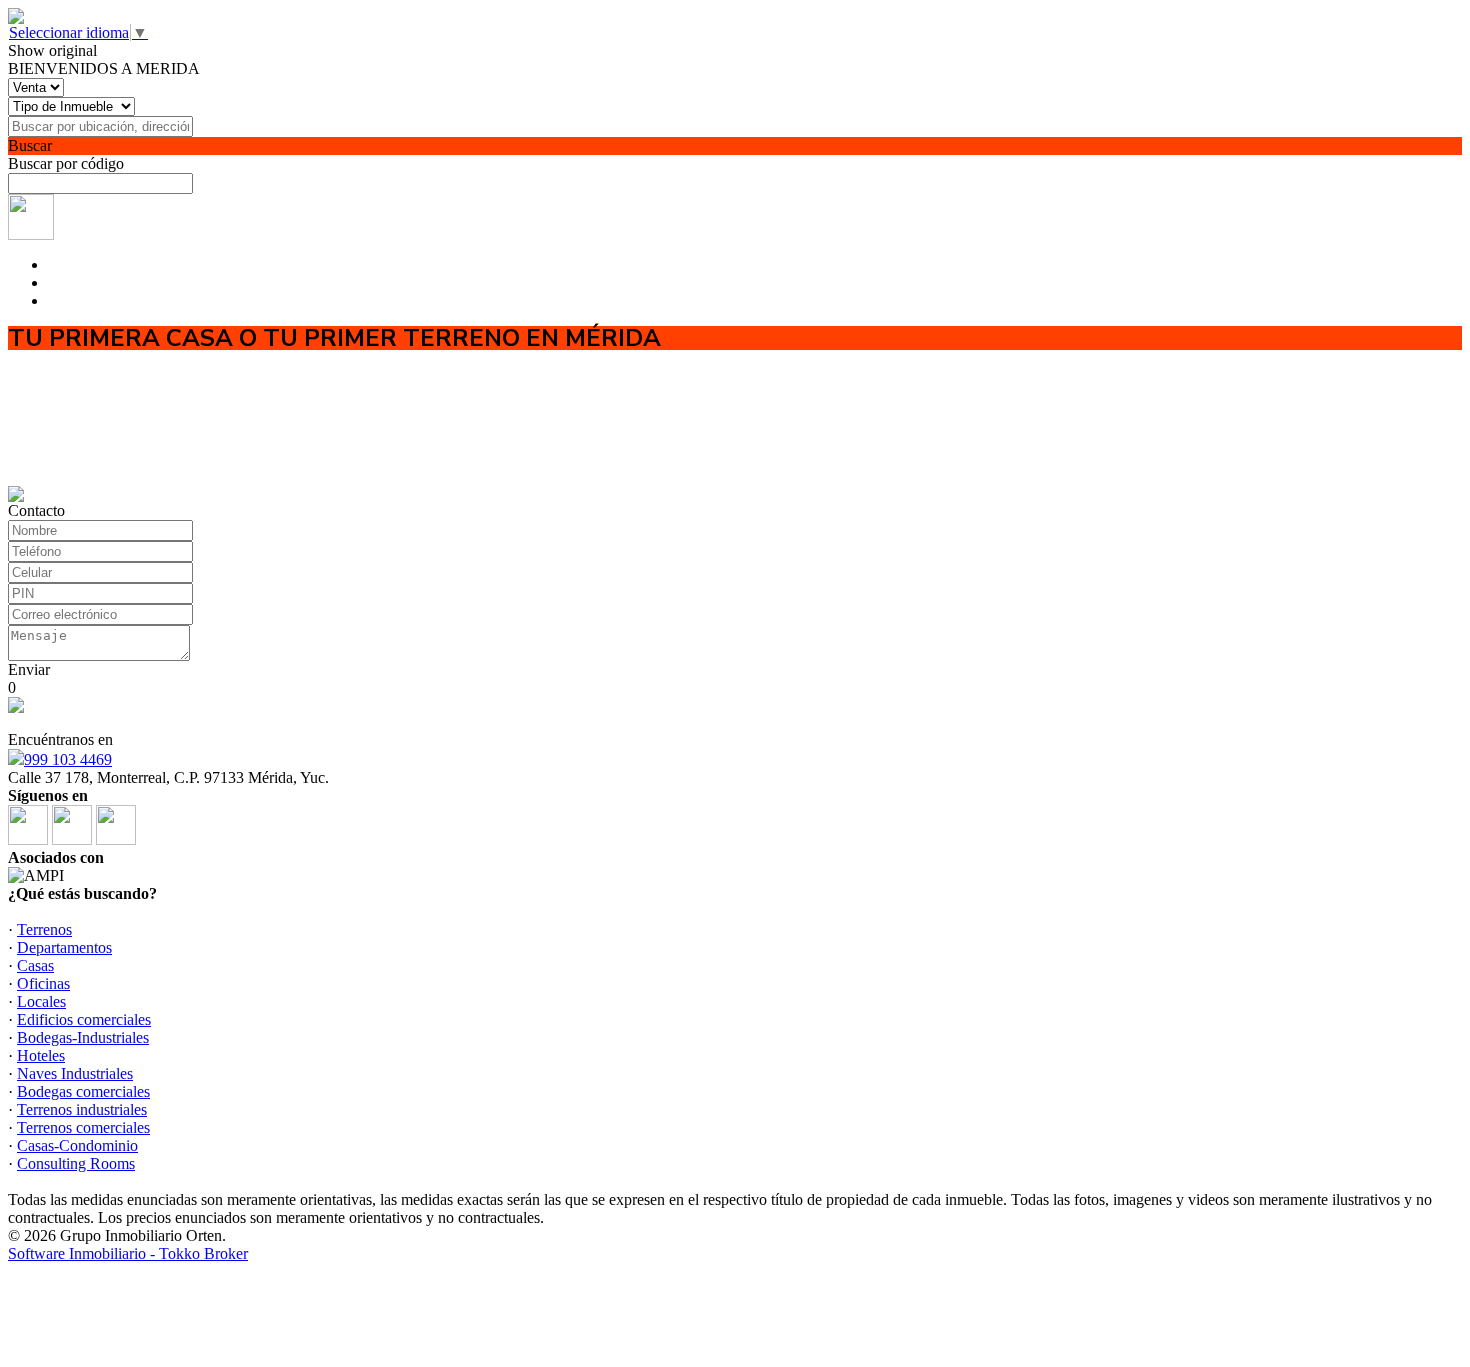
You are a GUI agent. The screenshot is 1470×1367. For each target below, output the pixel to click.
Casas (35, 965)
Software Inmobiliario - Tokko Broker (128, 1253)
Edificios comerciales (84, 1019)
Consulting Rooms (76, 1163)
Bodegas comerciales (83, 1091)
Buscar (30, 145)
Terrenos (44, 929)
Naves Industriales (75, 1073)
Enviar (29, 669)
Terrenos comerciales (83, 1127)
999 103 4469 (68, 759)
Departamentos (64, 947)
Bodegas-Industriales (83, 1037)
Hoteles (41, 1055)
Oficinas (43, 983)
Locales (41, 1001)
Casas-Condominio (77, 1145)
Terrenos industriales (82, 1109)
